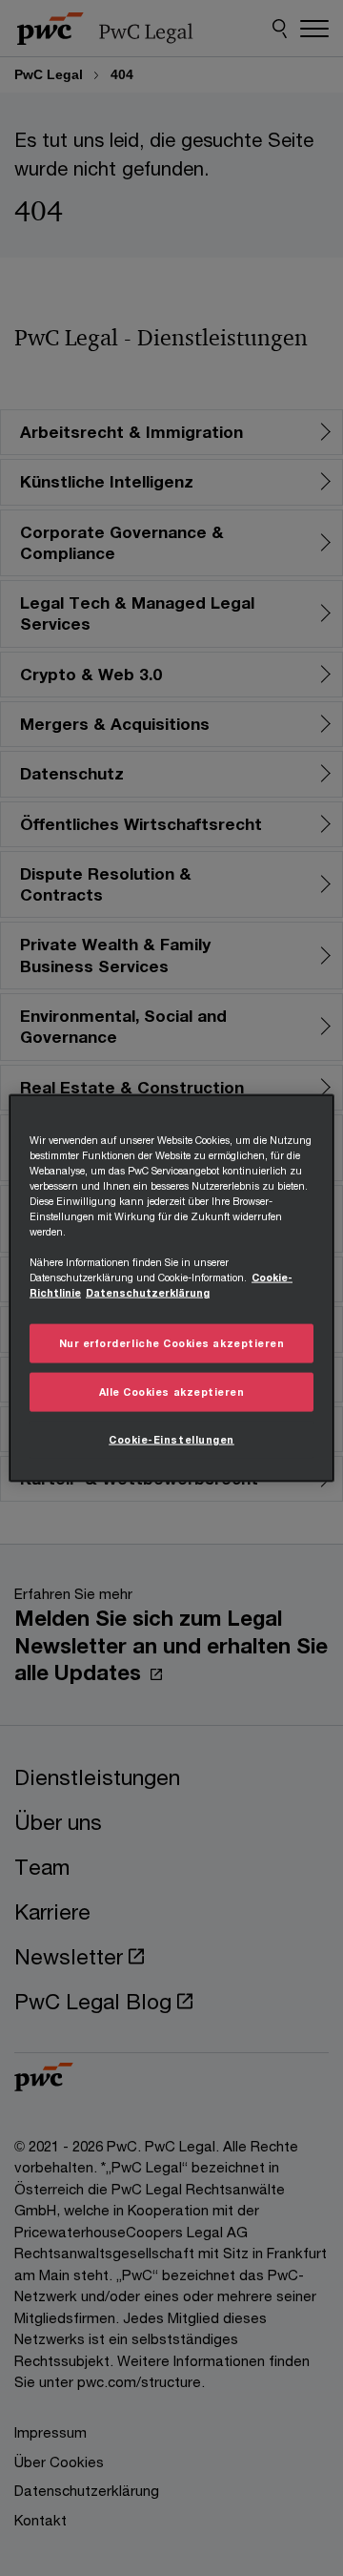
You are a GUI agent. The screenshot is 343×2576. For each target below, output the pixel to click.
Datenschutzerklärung (148, 1293)
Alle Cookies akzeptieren (172, 1392)
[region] (171, 1288)
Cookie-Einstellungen (171, 1439)
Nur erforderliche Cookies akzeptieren (172, 1343)
